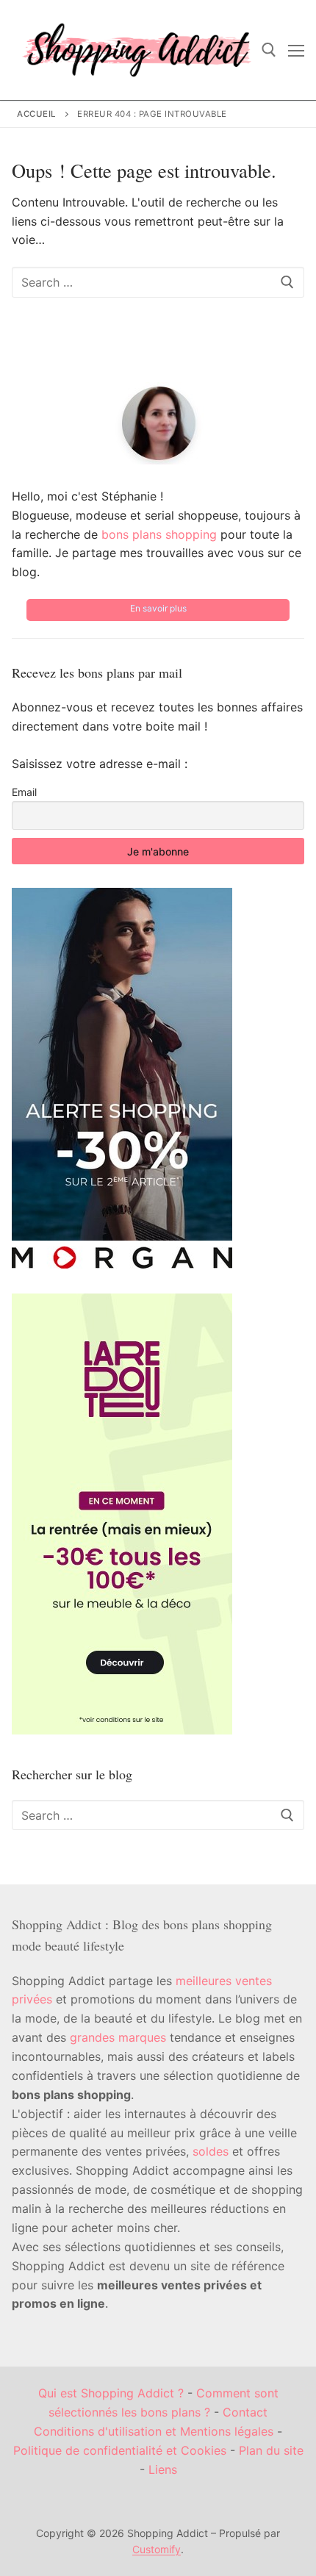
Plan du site (271, 2450)
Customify (157, 2549)
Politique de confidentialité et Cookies (120, 2450)
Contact (245, 2412)
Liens (163, 2469)
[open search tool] (269, 50)
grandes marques (118, 2037)
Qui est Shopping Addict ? (111, 2393)
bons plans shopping (159, 534)
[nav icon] (296, 50)
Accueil (37, 114)
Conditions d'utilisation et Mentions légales (154, 2431)
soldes (211, 2151)
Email (24, 792)
